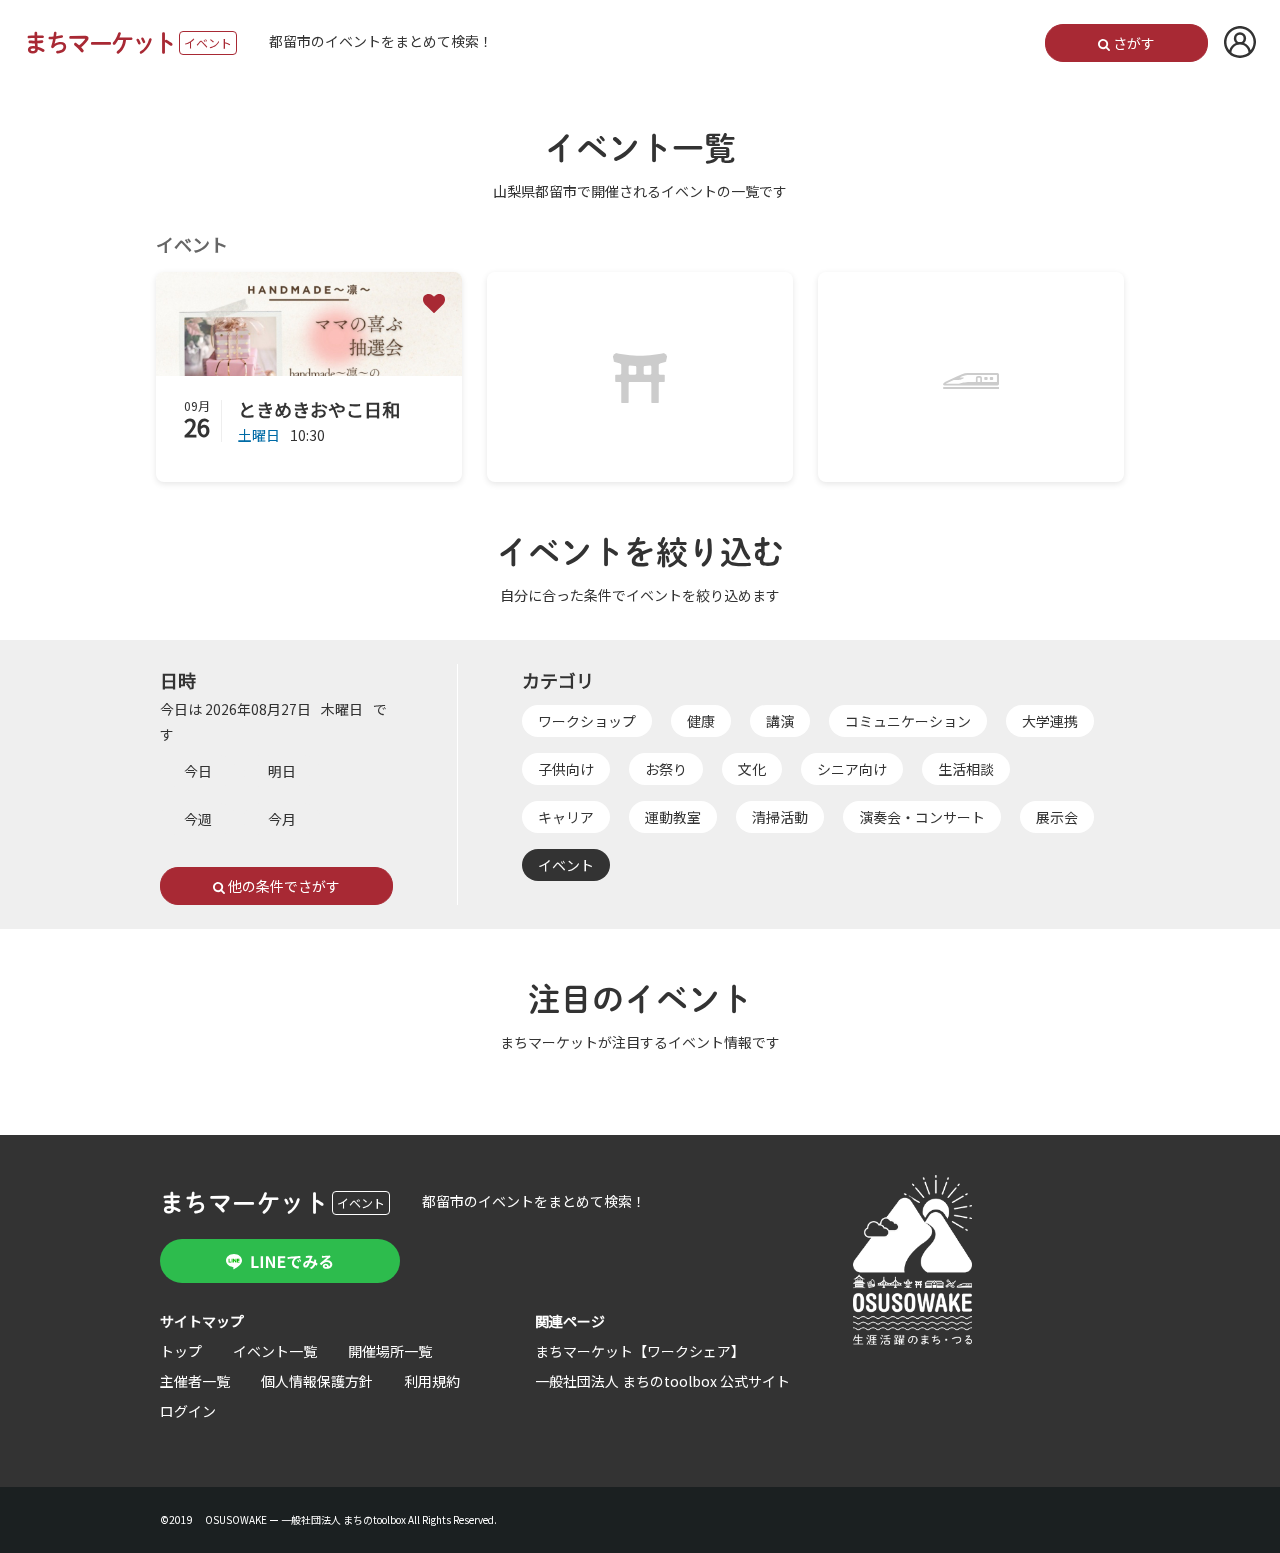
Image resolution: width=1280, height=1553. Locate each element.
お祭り (666, 769)
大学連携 (1050, 721)
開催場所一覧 (390, 1351)
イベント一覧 (275, 1351)
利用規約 (432, 1381)
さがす (1132, 43)
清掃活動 (780, 817)
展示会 (1057, 817)
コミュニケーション (908, 721)
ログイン (188, 1411)
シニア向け (852, 769)
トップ (181, 1351)
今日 (198, 771)
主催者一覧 (195, 1381)
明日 (282, 771)
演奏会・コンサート (922, 817)
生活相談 (966, 769)
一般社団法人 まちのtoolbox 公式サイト (662, 1381)
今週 (198, 819)
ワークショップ (587, 721)
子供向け (566, 769)
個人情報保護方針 (317, 1381)
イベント (566, 865)
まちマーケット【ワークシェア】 (640, 1351)
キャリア (566, 817)
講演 (780, 721)
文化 (752, 769)
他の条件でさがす (282, 886)
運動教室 (673, 817)
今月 (282, 819)
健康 (701, 721)
